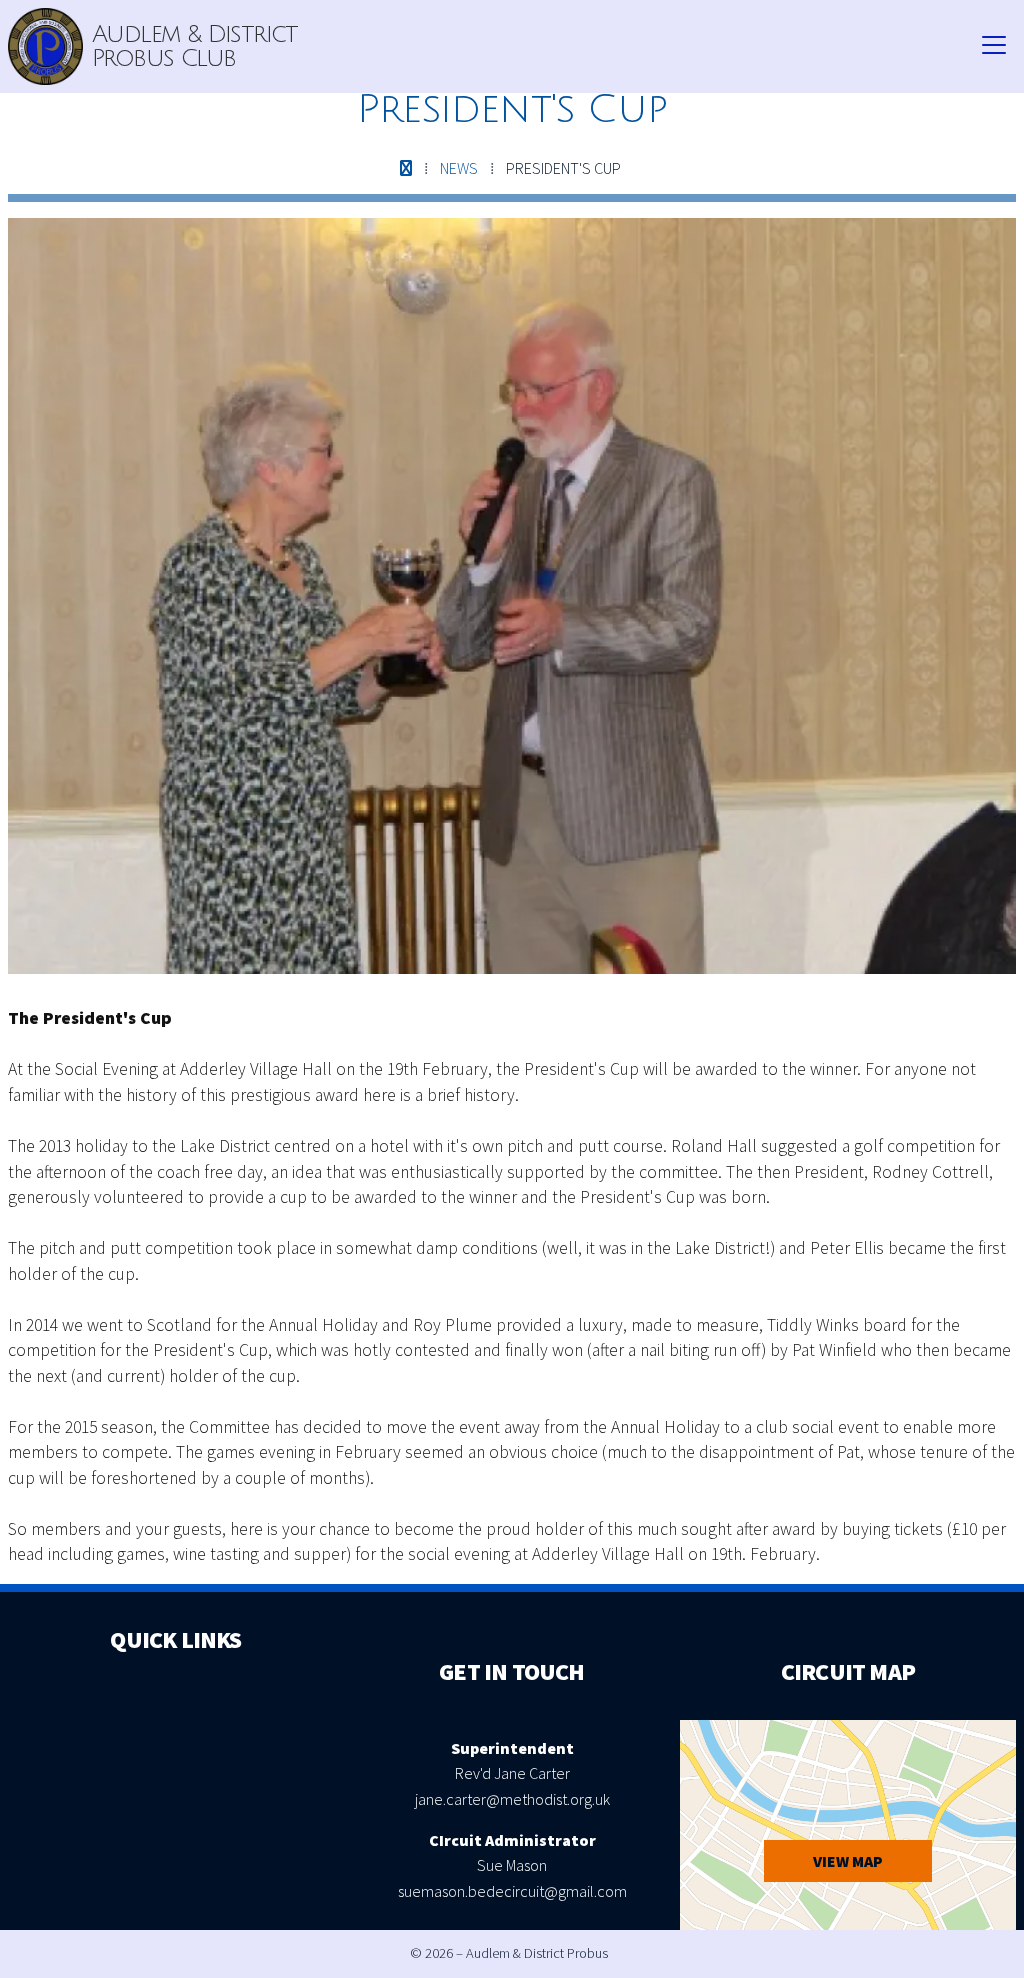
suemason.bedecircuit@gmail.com (512, 1891)
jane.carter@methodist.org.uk (512, 1799)
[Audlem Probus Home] (45, 46)
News (459, 168)
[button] (994, 46)
